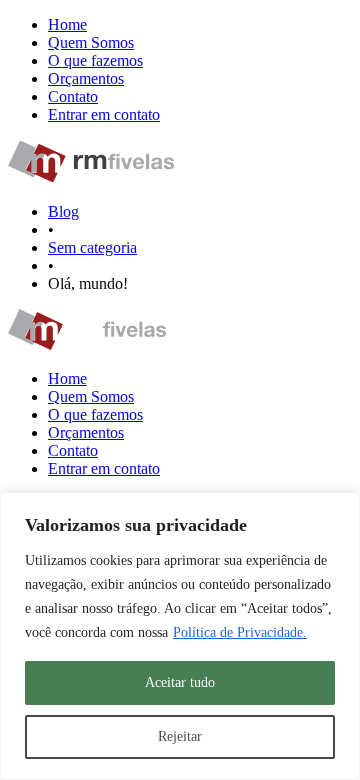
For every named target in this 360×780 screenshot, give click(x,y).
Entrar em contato (104, 114)
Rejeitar (180, 736)
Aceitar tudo (180, 682)
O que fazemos (95, 60)
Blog (63, 211)
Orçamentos (86, 78)
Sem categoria (92, 247)
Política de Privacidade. (240, 632)
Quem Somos (91, 42)
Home (67, 24)
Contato (73, 96)
